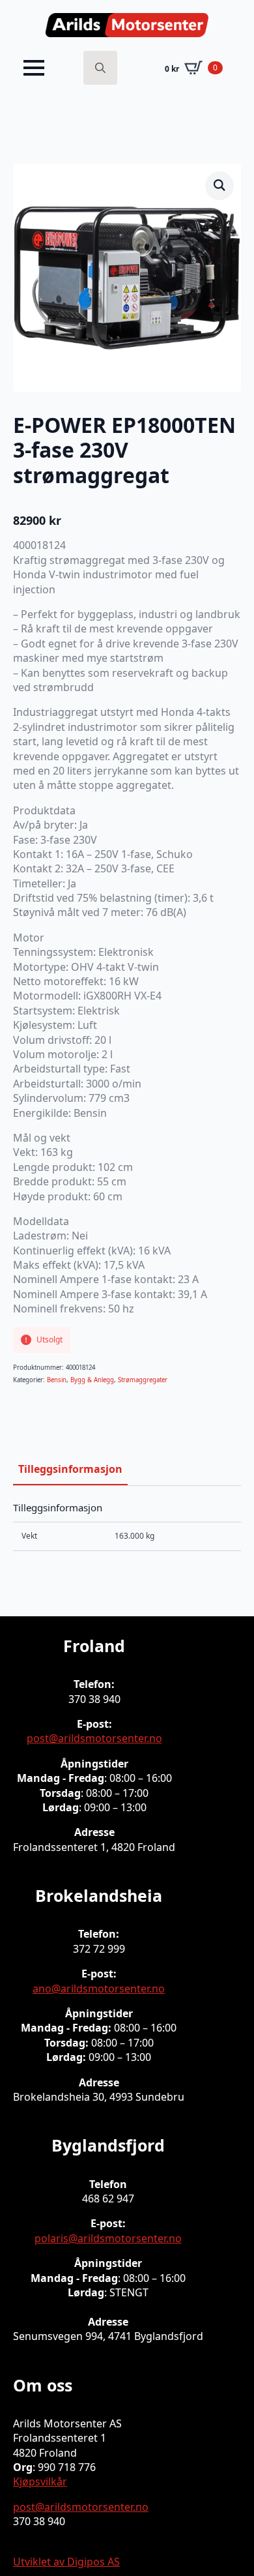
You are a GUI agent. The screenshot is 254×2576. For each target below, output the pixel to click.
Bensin (57, 1380)
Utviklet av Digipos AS (66, 2562)
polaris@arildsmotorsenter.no (108, 2238)
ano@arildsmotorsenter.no (99, 1989)
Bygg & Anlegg (92, 1380)
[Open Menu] (34, 68)
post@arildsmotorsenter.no (94, 1738)
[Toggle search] (100, 68)
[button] (219, 185)
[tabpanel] (127, 1526)
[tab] (70, 1469)
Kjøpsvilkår (40, 2481)
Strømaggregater (143, 1380)
